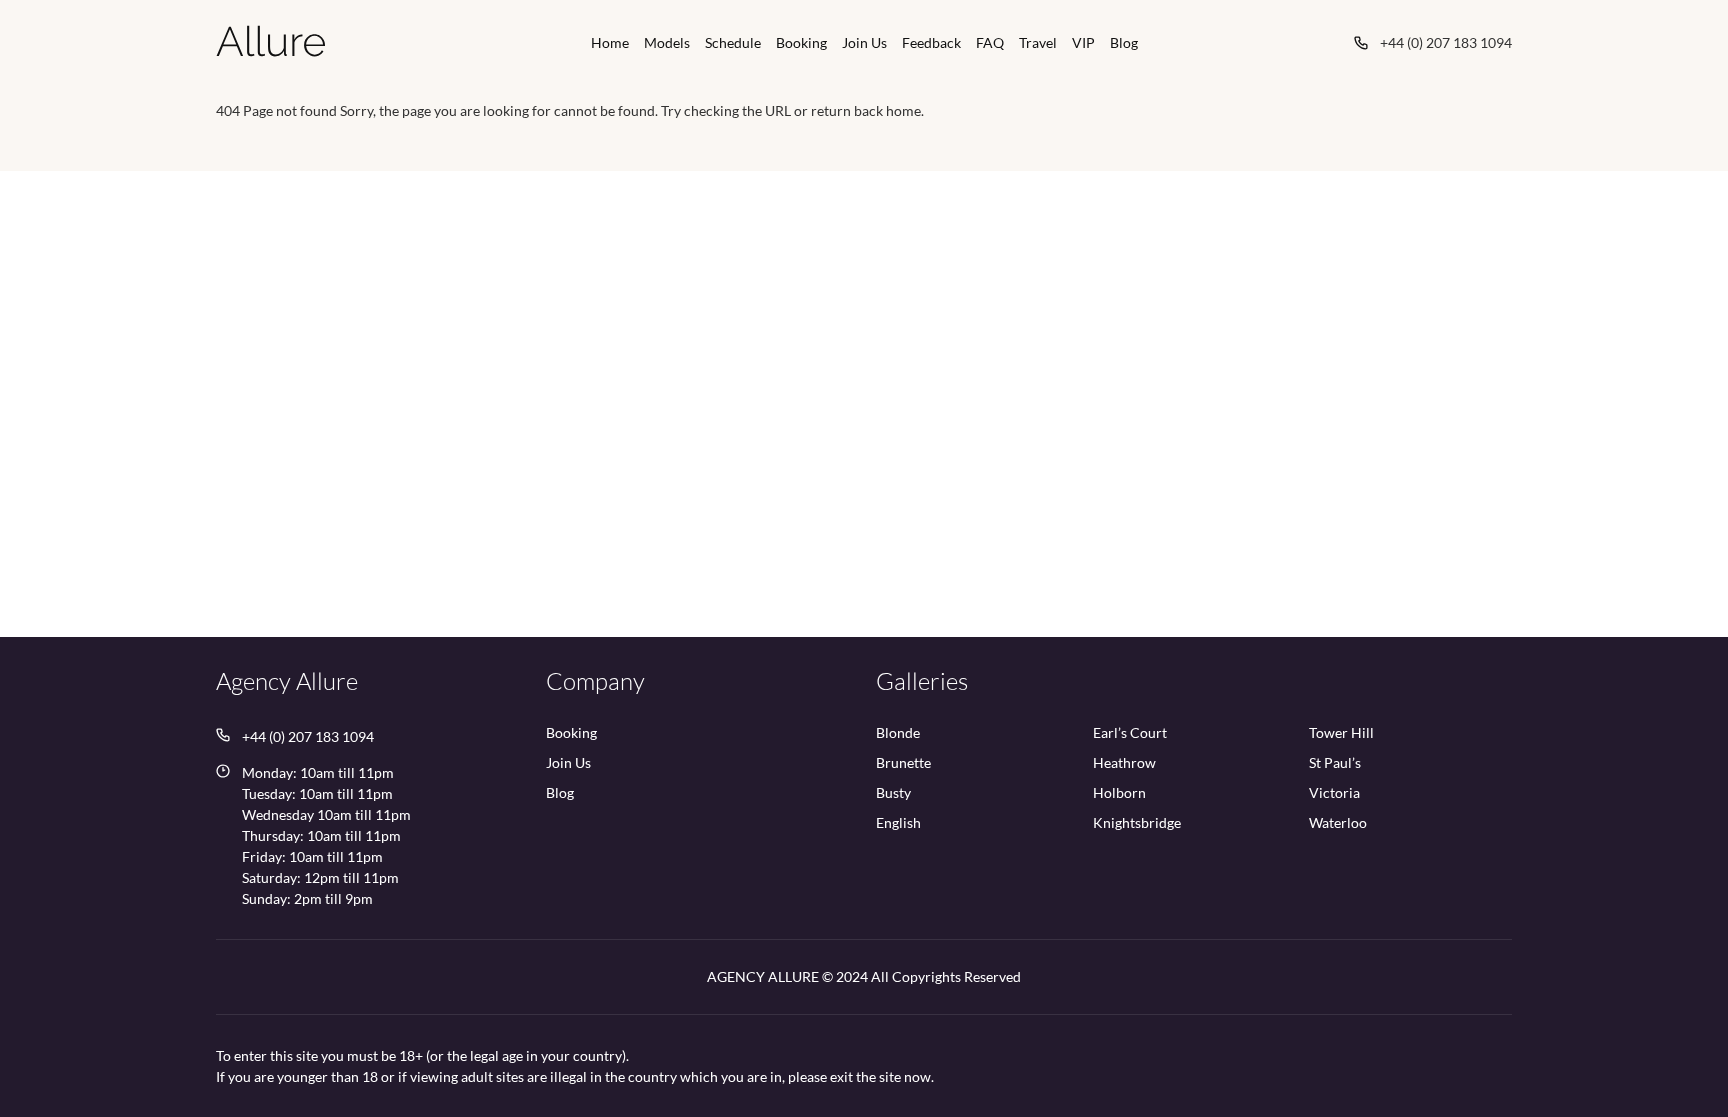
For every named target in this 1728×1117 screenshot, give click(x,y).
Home (610, 42)
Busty (893, 793)
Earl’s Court (1130, 733)
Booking (801, 42)
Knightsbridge (1137, 823)
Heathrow (1124, 763)
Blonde (898, 733)
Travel (1038, 42)
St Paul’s (1335, 763)
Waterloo (1338, 823)
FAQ (990, 42)
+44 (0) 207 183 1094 (1446, 42)
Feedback (931, 42)
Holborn (1119, 793)
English (898, 823)
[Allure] (271, 41)
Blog (1124, 42)
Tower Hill (1341, 733)
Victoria (1334, 793)
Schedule (733, 42)
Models (667, 42)
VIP (1083, 42)
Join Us (864, 42)
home (903, 110)
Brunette (903, 763)
